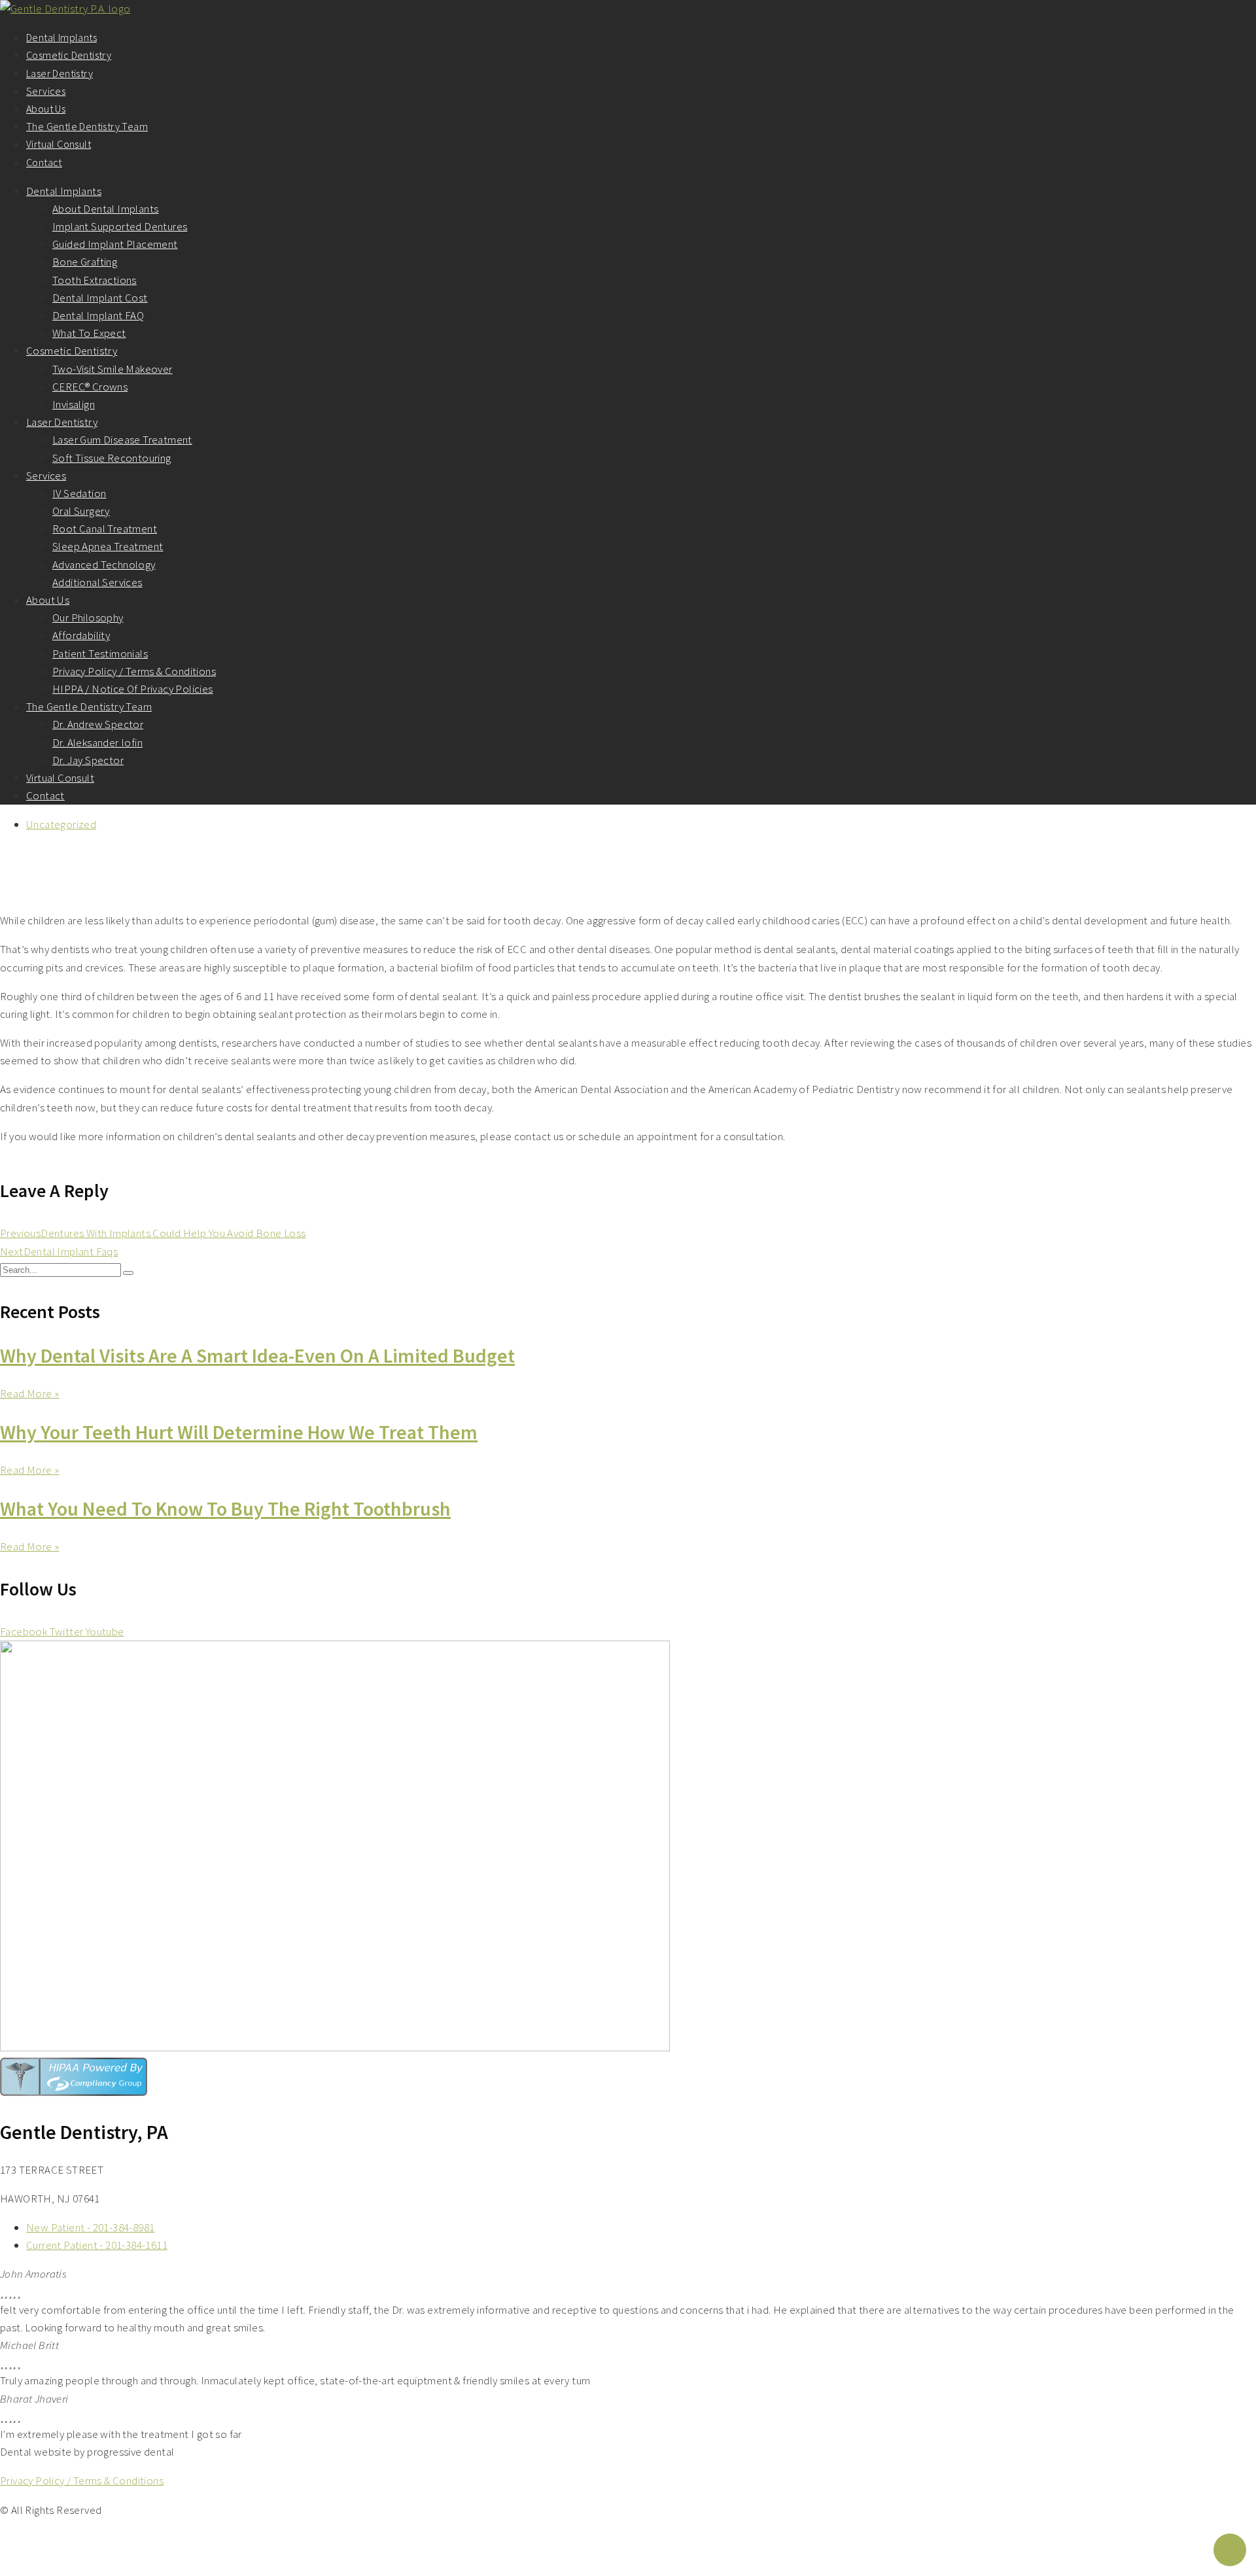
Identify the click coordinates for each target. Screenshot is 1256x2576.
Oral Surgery (81, 511)
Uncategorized (61, 824)
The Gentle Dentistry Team (87, 126)
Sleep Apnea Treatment (108, 546)
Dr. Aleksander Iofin (97, 742)
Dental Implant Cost (100, 298)
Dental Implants (61, 37)
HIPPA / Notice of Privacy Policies (133, 689)
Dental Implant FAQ (98, 315)
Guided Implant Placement (115, 244)
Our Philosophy (88, 618)
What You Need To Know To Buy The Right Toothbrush (225, 1508)
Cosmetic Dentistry (69, 55)
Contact (44, 162)
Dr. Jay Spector (88, 760)
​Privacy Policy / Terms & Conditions (82, 2480)
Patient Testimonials (100, 653)
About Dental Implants (105, 209)
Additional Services (97, 582)
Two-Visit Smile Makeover (113, 369)
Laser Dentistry (60, 73)
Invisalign (74, 404)
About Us (46, 109)
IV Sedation (79, 493)
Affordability (81, 635)
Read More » (29, 1393)
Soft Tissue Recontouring (112, 458)
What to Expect (89, 333)
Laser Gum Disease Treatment (122, 440)
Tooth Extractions (95, 280)
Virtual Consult (59, 144)
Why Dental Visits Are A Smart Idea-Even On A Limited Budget (257, 1355)
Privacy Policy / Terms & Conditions (134, 671)
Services (46, 91)
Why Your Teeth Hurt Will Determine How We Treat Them (239, 1432)
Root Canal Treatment (105, 529)
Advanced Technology (104, 565)
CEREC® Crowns (90, 387)
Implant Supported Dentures (120, 226)
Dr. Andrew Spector (98, 724)
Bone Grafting (85, 262)
